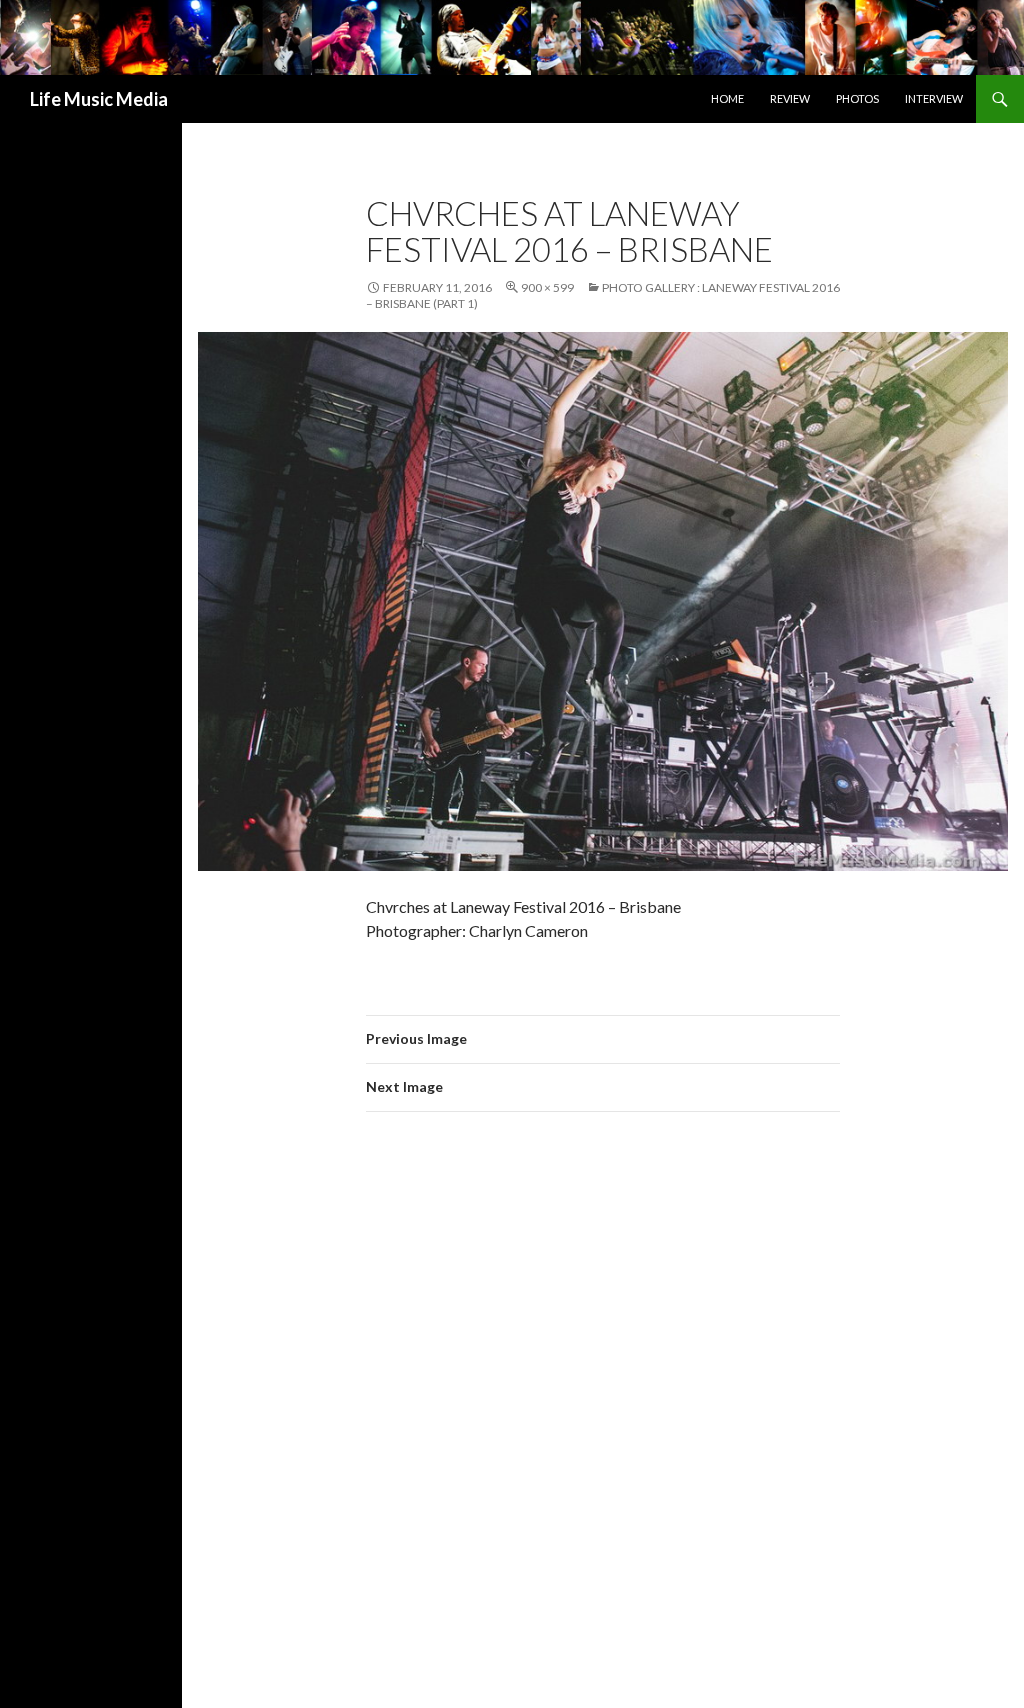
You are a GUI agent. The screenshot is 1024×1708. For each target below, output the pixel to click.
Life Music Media (99, 99)
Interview (934, 98)
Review (790, 98)
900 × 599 (547, 287)
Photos (857, 98)
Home (727, 98)
